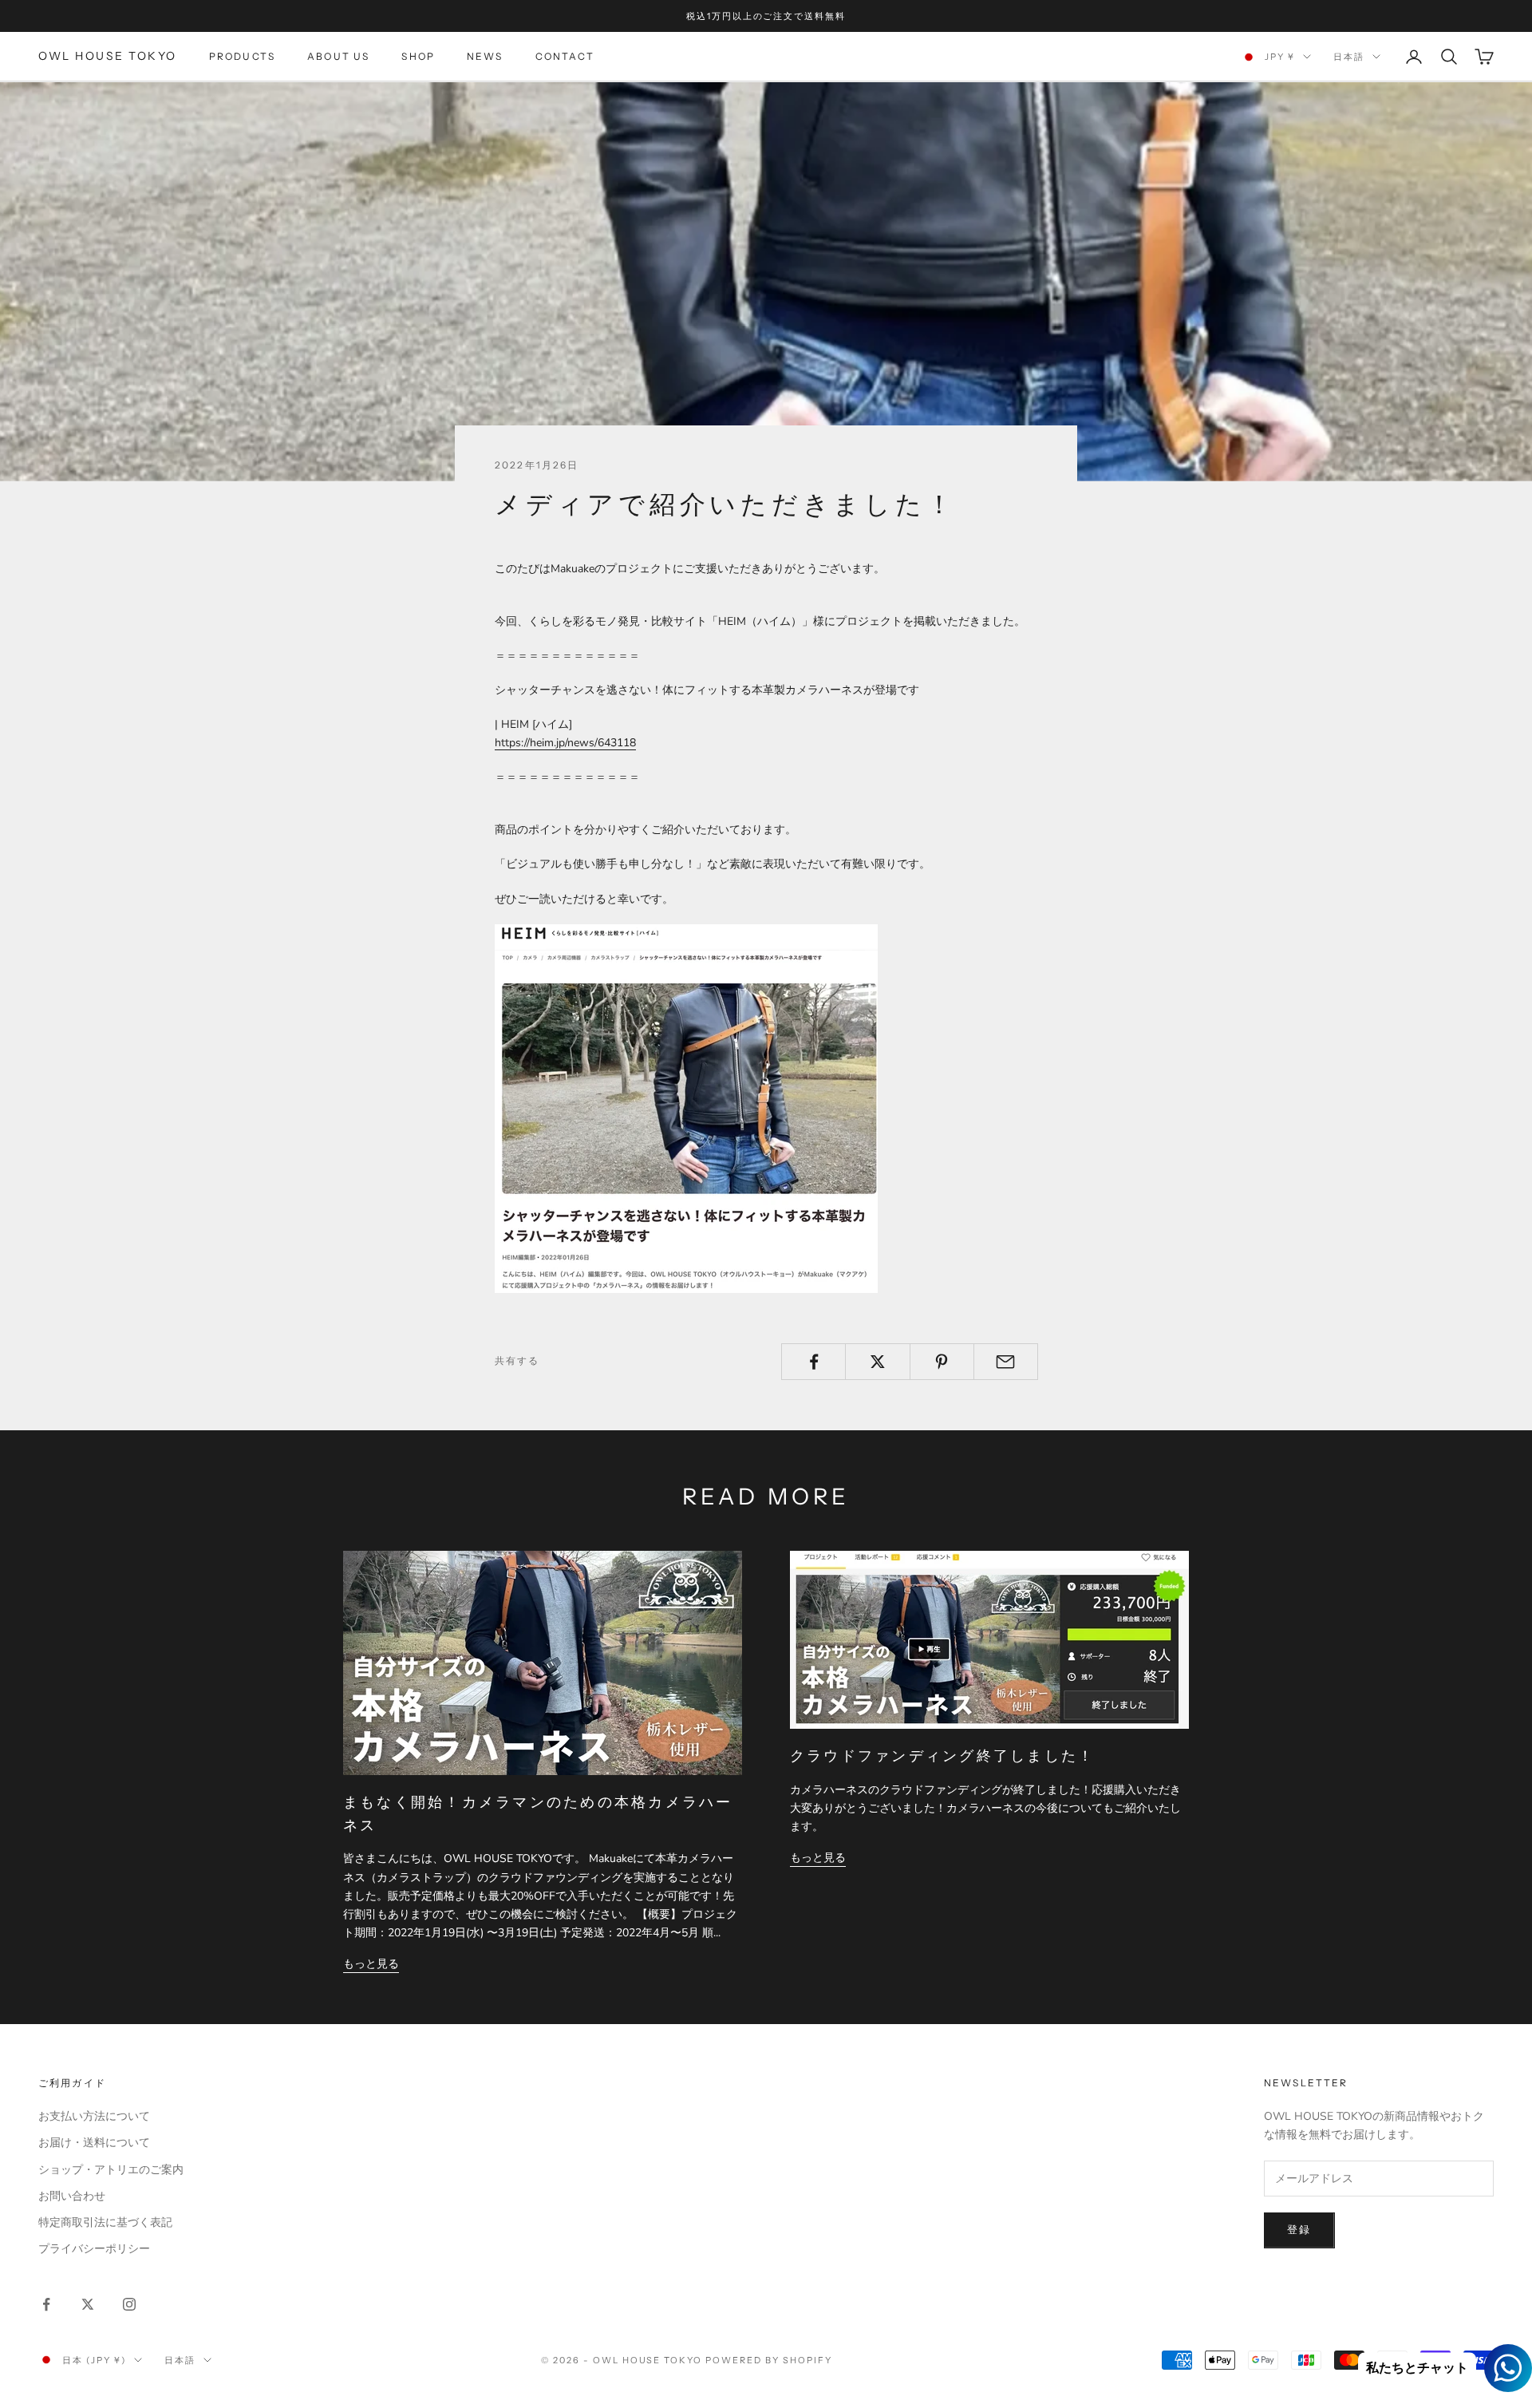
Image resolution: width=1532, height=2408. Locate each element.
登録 (1299, 2230)
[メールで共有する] (1006, 1362)
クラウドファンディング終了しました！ (942, 1756)
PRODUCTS (242, 56)
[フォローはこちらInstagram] (129, 2304)
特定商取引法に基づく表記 (105, 2222)
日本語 (1349, 57)
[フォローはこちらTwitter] (88, 2304)
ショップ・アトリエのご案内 (111, 2170)
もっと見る (371, 1964)
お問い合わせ (72, 2196)
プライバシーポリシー (94, 2249)
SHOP (418, 56)
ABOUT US (338, 56)
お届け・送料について (94, 2143)
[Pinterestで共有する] (942, 1362)
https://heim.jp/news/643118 (565, 743)
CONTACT (565, 56)
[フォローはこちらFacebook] (46, 2304)
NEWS (485, 56)
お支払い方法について (94, 2116)
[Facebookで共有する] (813, 1362)
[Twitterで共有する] (877, 1362)
